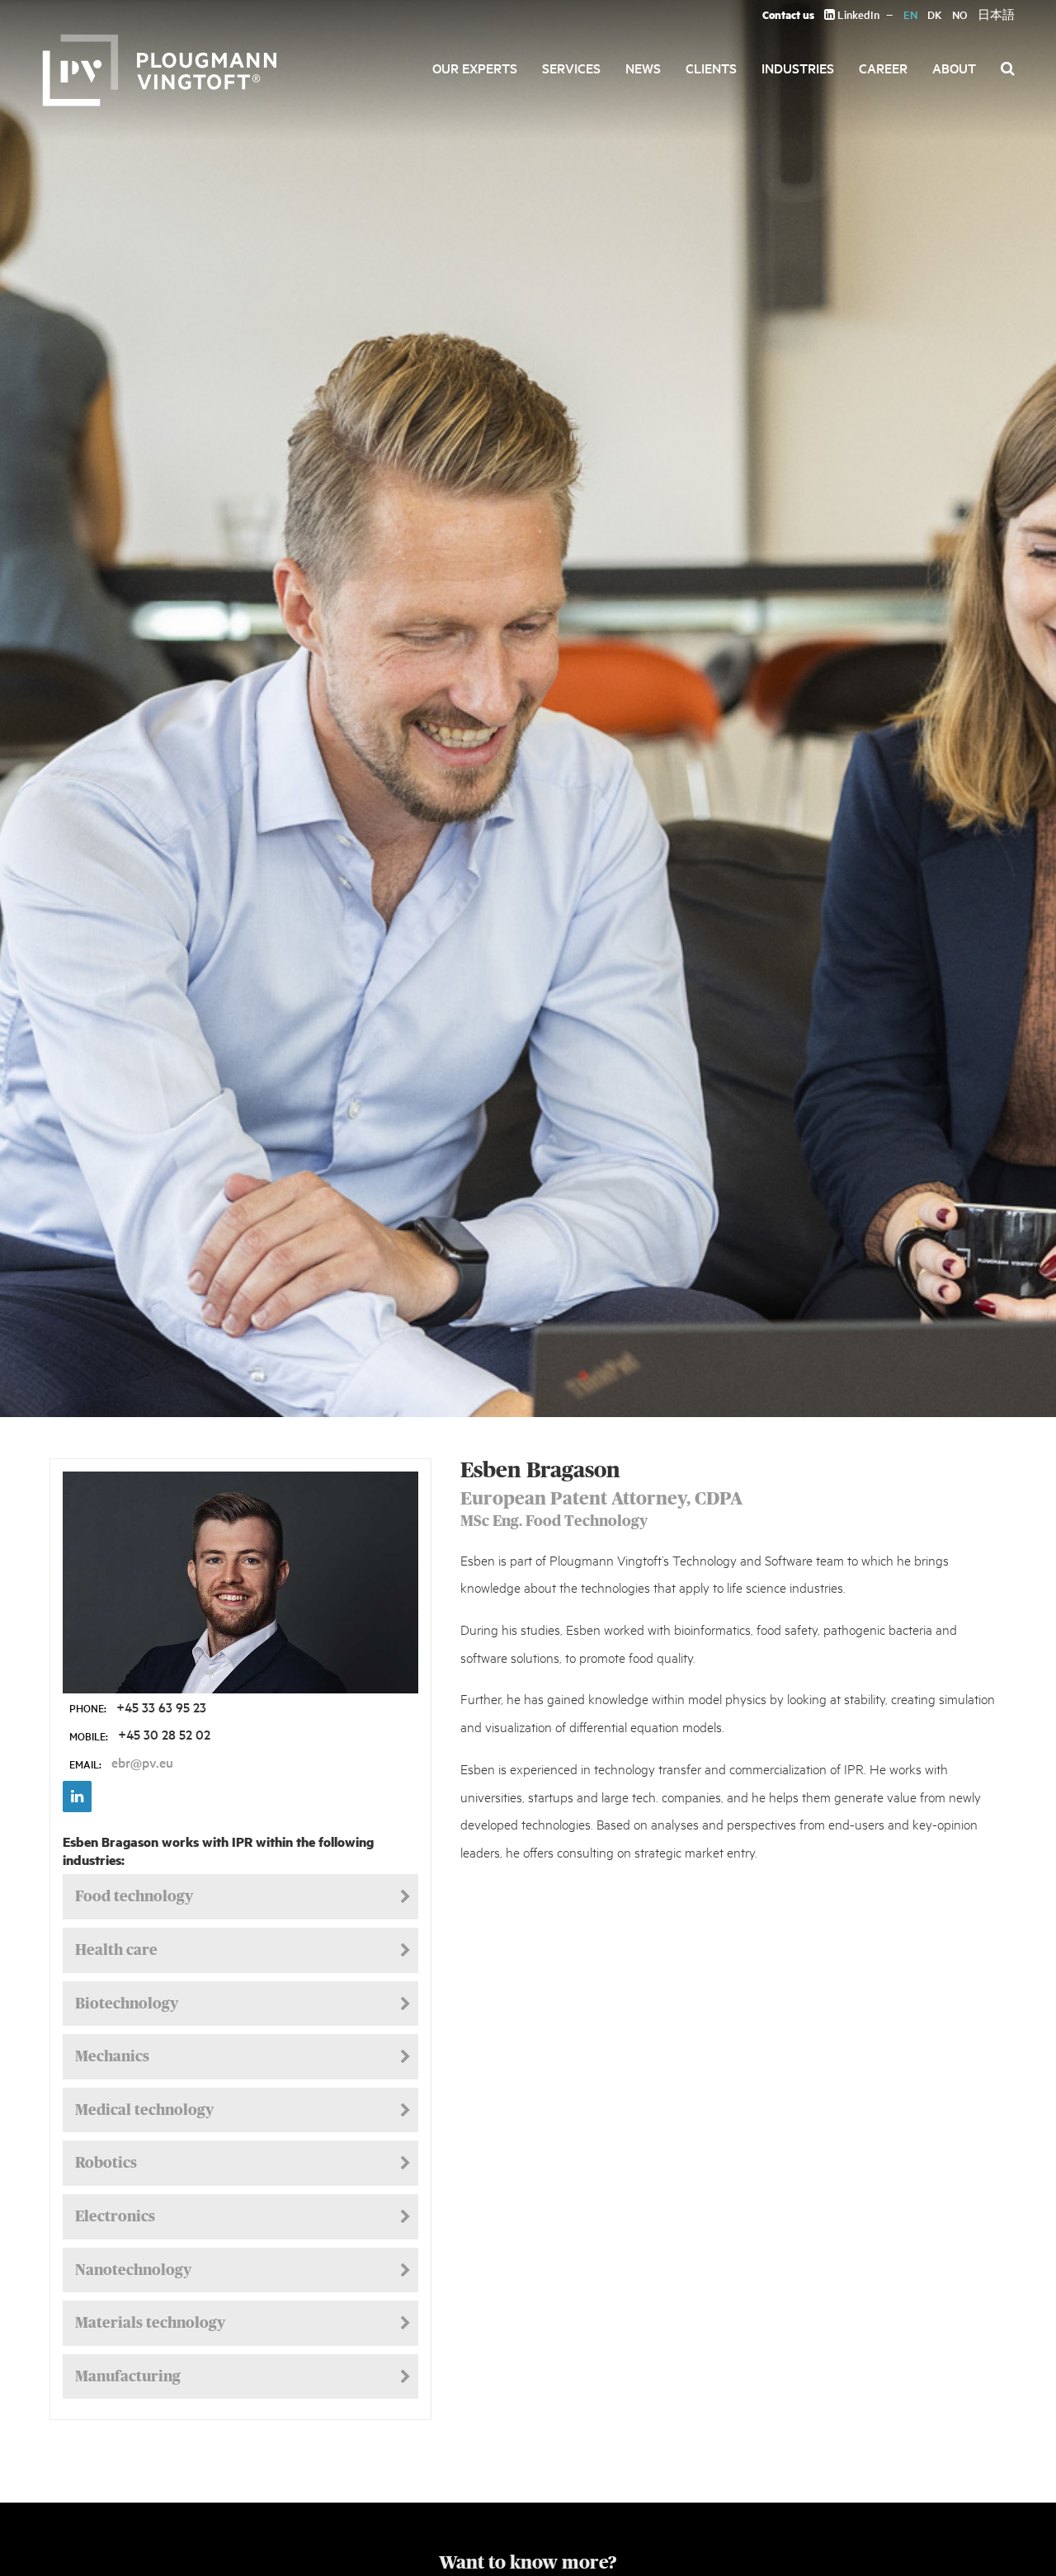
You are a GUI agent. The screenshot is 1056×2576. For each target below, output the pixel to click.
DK (935, 14)
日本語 (996, 14)
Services (571, 68)
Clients (711, 68)
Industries (798, 68)
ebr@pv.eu (142, 1762)
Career (883, 68)
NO (960, 14)
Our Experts (475, 68)
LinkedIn (857, 14)
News (643, 68)
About (954, 68)
